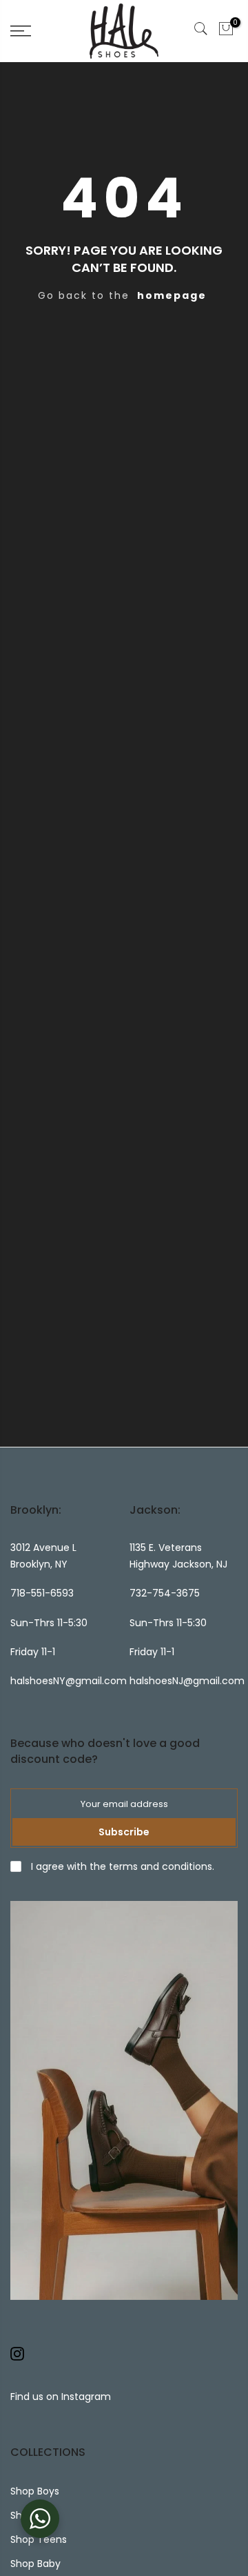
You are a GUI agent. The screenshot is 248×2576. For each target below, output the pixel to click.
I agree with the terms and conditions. (121, 1866)
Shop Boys (35, 2491)
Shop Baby (35, 2564)
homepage (172, 295)
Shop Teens (39, 2539)
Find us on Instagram (61, 2397)
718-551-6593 (42, 1593)
